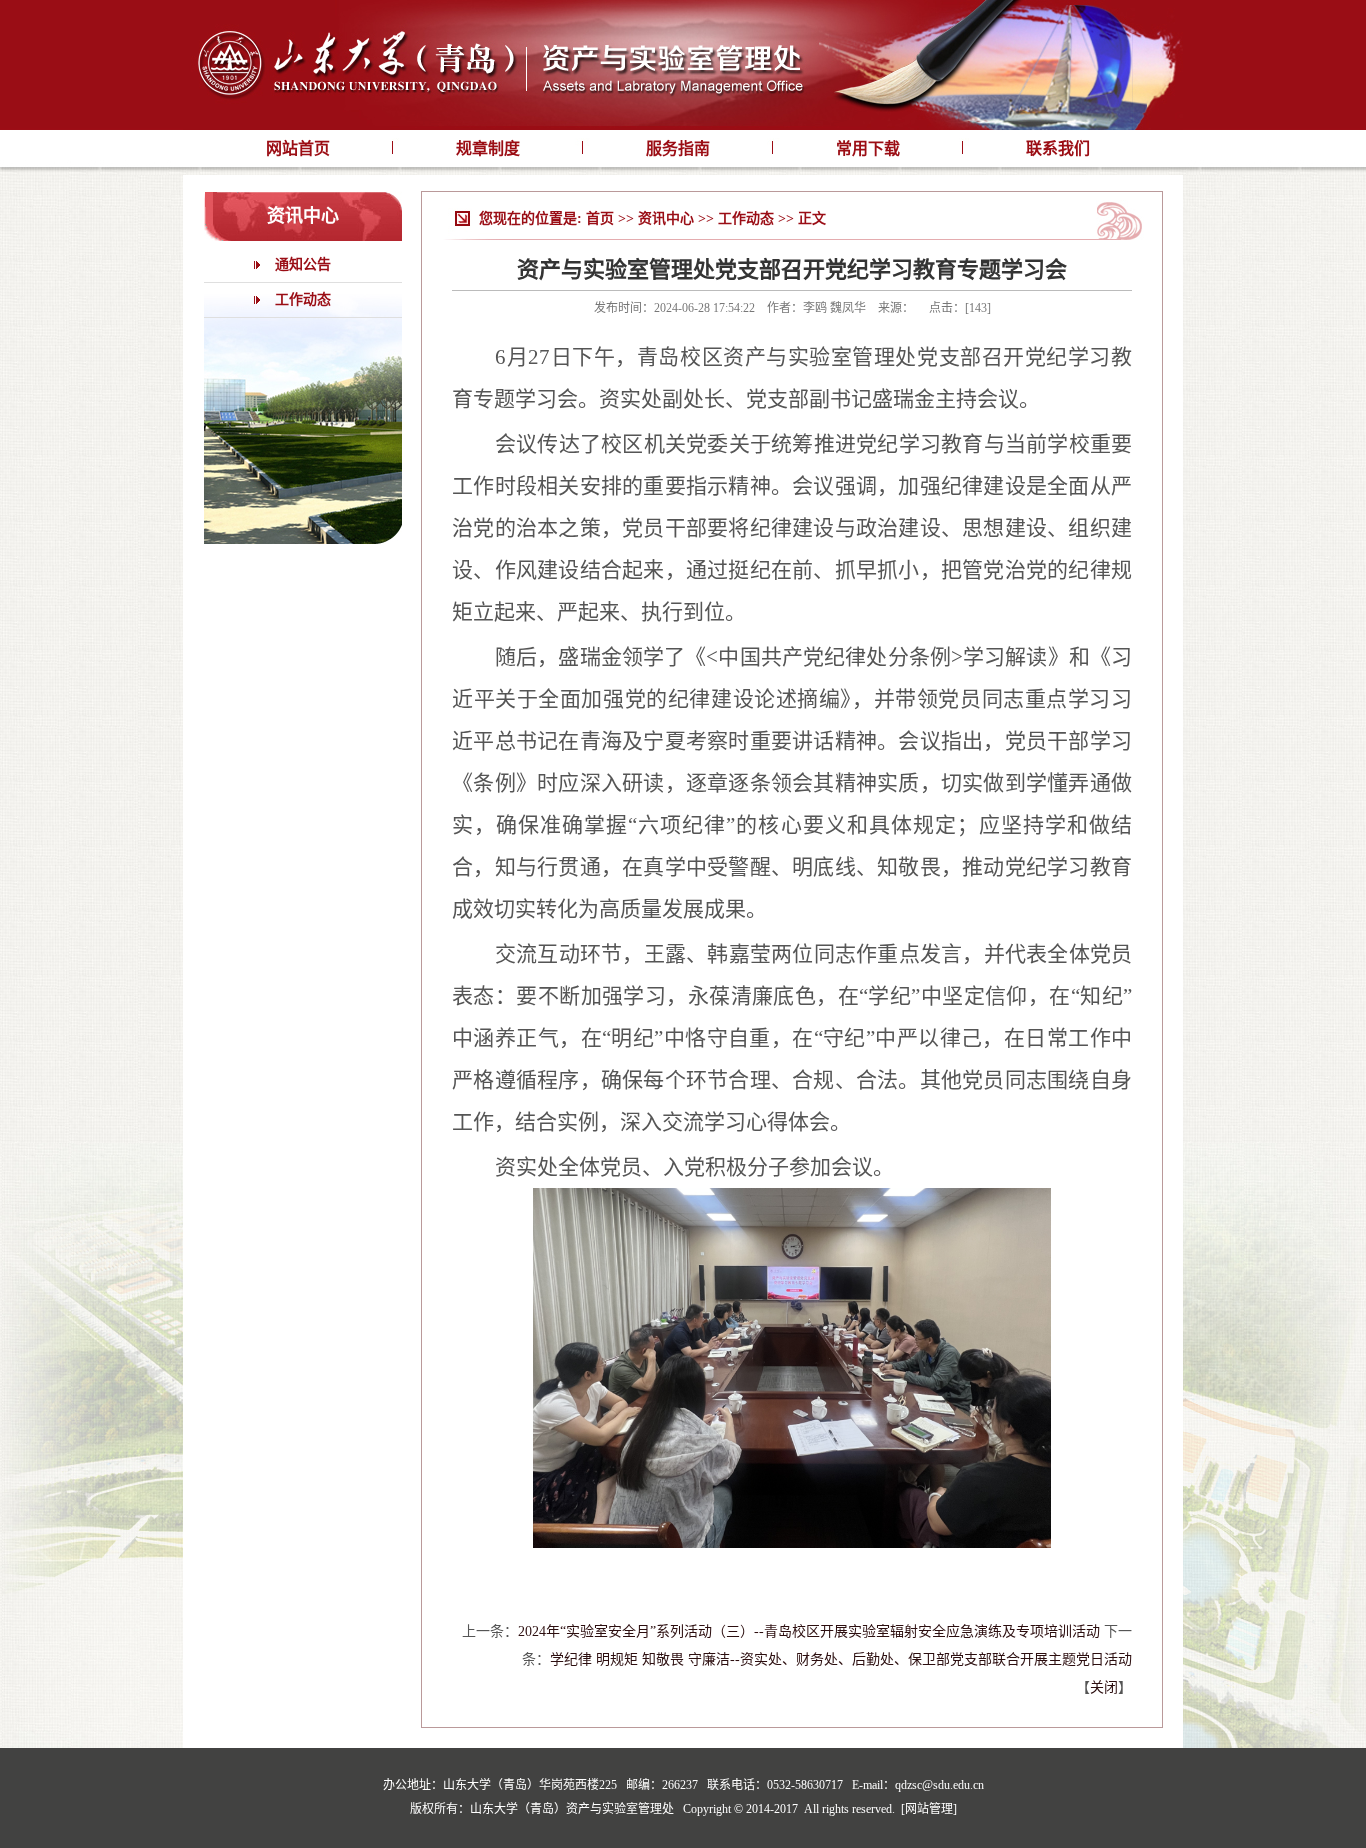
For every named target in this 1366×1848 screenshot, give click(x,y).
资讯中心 (666, 218)
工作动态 (303, 299)
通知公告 (303, 264)
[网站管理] (929, 1809)
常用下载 (868, 148)
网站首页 (298, 148)
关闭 (1104, 1687)
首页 (600, 218)
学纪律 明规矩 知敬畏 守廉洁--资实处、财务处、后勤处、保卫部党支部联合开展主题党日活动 (841, 1659)
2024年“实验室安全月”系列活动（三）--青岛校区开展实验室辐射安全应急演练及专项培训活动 (809, 1631)
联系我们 (1058, 148)
